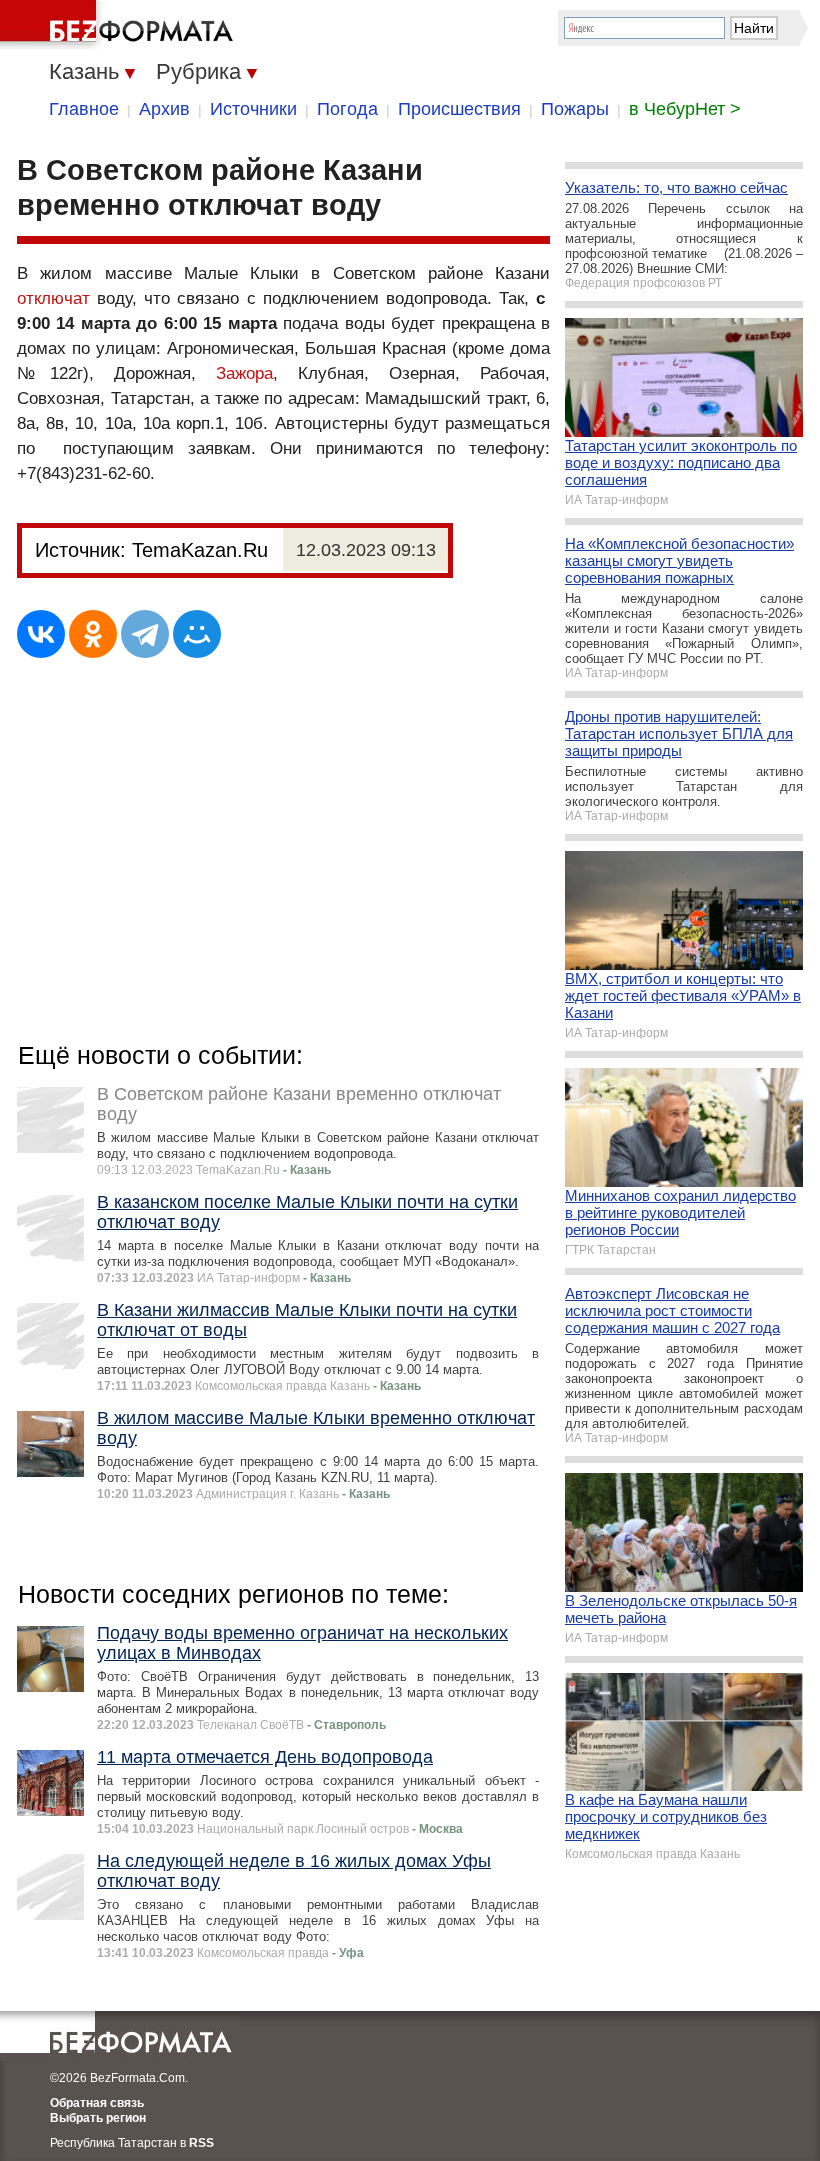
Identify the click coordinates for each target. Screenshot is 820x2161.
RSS (201, 2143)
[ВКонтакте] (41, 634)
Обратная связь (97, 2103)
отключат (53, 298)
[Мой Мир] (197, 634)
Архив (164, 109)
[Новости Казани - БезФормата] (120, 25)
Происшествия (459, 109)
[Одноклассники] (93, 634)
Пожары (575, 109)
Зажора (244, 373)
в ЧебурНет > (685, 109)
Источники (253, 109)
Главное (84, 109)
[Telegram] (145, 634)
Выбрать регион (98, 2118)
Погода (347, 109)
